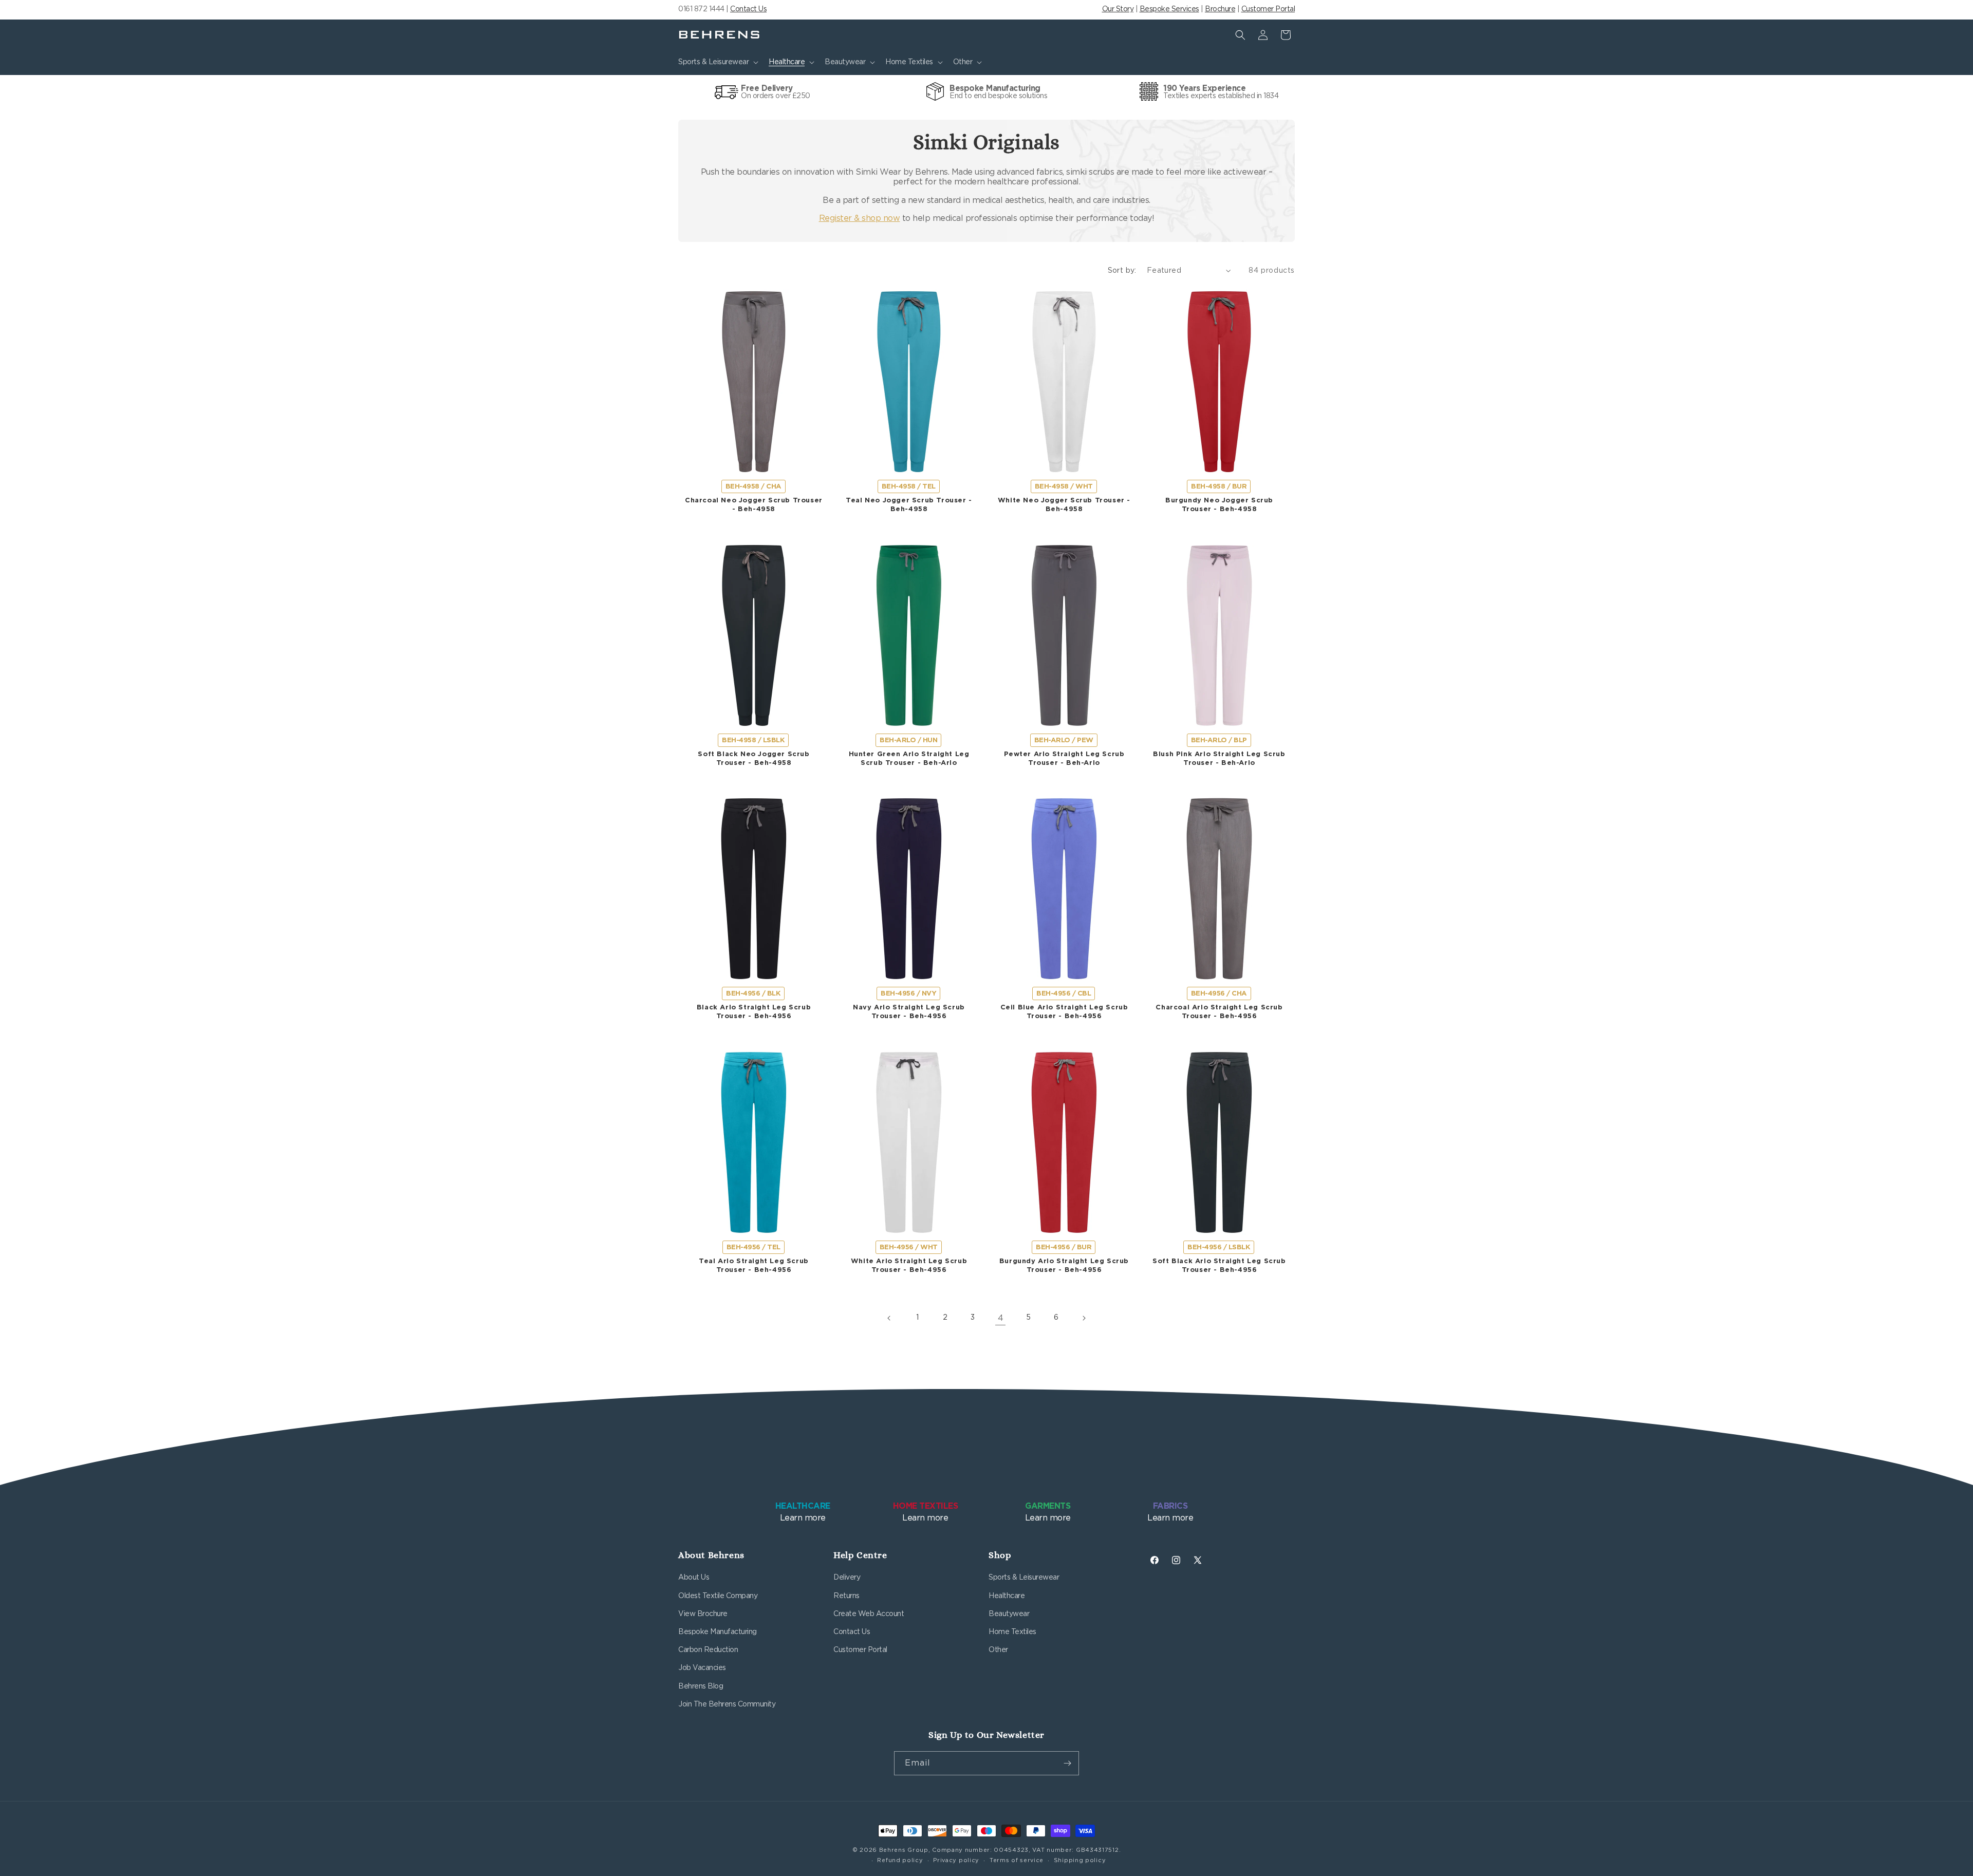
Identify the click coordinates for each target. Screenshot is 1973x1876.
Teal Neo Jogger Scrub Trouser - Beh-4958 (909, 505)
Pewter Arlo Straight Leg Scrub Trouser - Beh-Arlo (1064, 759)
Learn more (803, 1512)
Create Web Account (869, 1614)
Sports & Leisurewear (1024, 1578)
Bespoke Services (1169, 9)
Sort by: (1122, 271)
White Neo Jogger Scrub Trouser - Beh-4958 (1064, 505)
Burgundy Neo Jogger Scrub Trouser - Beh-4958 (1219, 505)
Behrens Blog (701, 1686)
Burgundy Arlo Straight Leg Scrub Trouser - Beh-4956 (1064, 1266)
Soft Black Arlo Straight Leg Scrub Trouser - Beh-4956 (1219, 1266)
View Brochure (703, 1614)
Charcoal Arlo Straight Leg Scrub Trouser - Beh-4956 (1219, 1012)
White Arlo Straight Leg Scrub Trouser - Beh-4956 (909, 1266)
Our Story (1118, 9)
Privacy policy (956, 1860)
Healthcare (1007, 1596)
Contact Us (748, 9)
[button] (717, 62)
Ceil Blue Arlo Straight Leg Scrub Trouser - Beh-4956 (1064, 1012)
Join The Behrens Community (727, 1704)
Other (998, 1650)
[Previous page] (889, 1318)
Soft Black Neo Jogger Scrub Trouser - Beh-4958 (753, 759)
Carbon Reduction (708, 1650)
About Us (694, 1578)
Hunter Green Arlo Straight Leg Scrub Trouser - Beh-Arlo (909, 759)
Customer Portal (1268, 9)
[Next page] (1084, 1318)
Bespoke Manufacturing (718, 1632)
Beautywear (1009, 1614)
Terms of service (1017, 1860)
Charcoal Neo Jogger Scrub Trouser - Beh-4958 (754, 505)
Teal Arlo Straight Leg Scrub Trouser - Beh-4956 (754, 1266)
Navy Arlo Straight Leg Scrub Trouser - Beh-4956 (909, 1012)
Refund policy (900, 1860)
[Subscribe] (1067, 1763)
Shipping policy (1080, 1860)
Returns (846, 1596)
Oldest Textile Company (718, 1596)
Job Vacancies (702, 1668)
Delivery (847, 1578)
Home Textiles (1012, 1632)
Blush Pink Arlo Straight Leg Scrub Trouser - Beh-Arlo (1219, 759)
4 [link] (1001, 1318)
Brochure (1220, 9)
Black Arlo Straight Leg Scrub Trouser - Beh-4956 (754, 1012)
